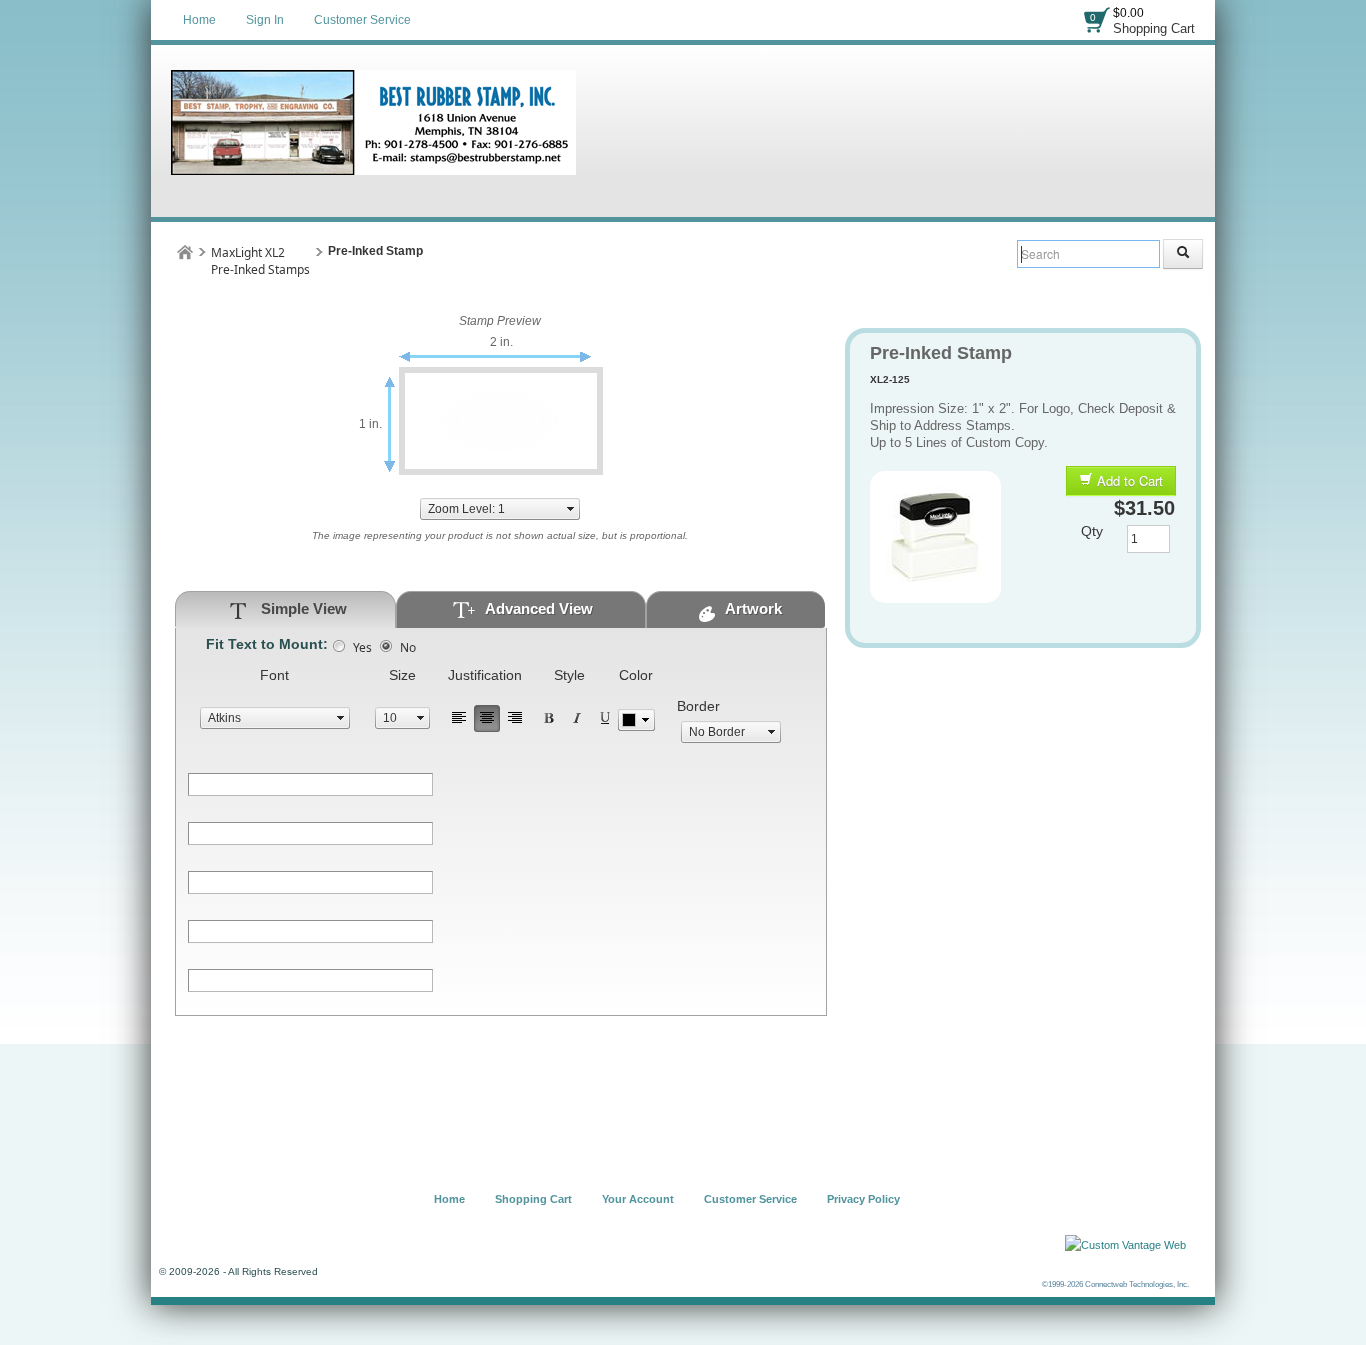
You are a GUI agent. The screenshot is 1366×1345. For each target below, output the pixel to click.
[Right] (515, 718)
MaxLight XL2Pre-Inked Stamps (260, 261)
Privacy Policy (863, 1199)
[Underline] (605, 718)
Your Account (638, 1199)
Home (199, 20)
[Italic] (577, 718)
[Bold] (549, 718)
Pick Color (636, 720)
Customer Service (362, 20)
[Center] (487, 718)
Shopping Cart (1154, 28)
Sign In (265, 20)
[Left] (459, 718)
